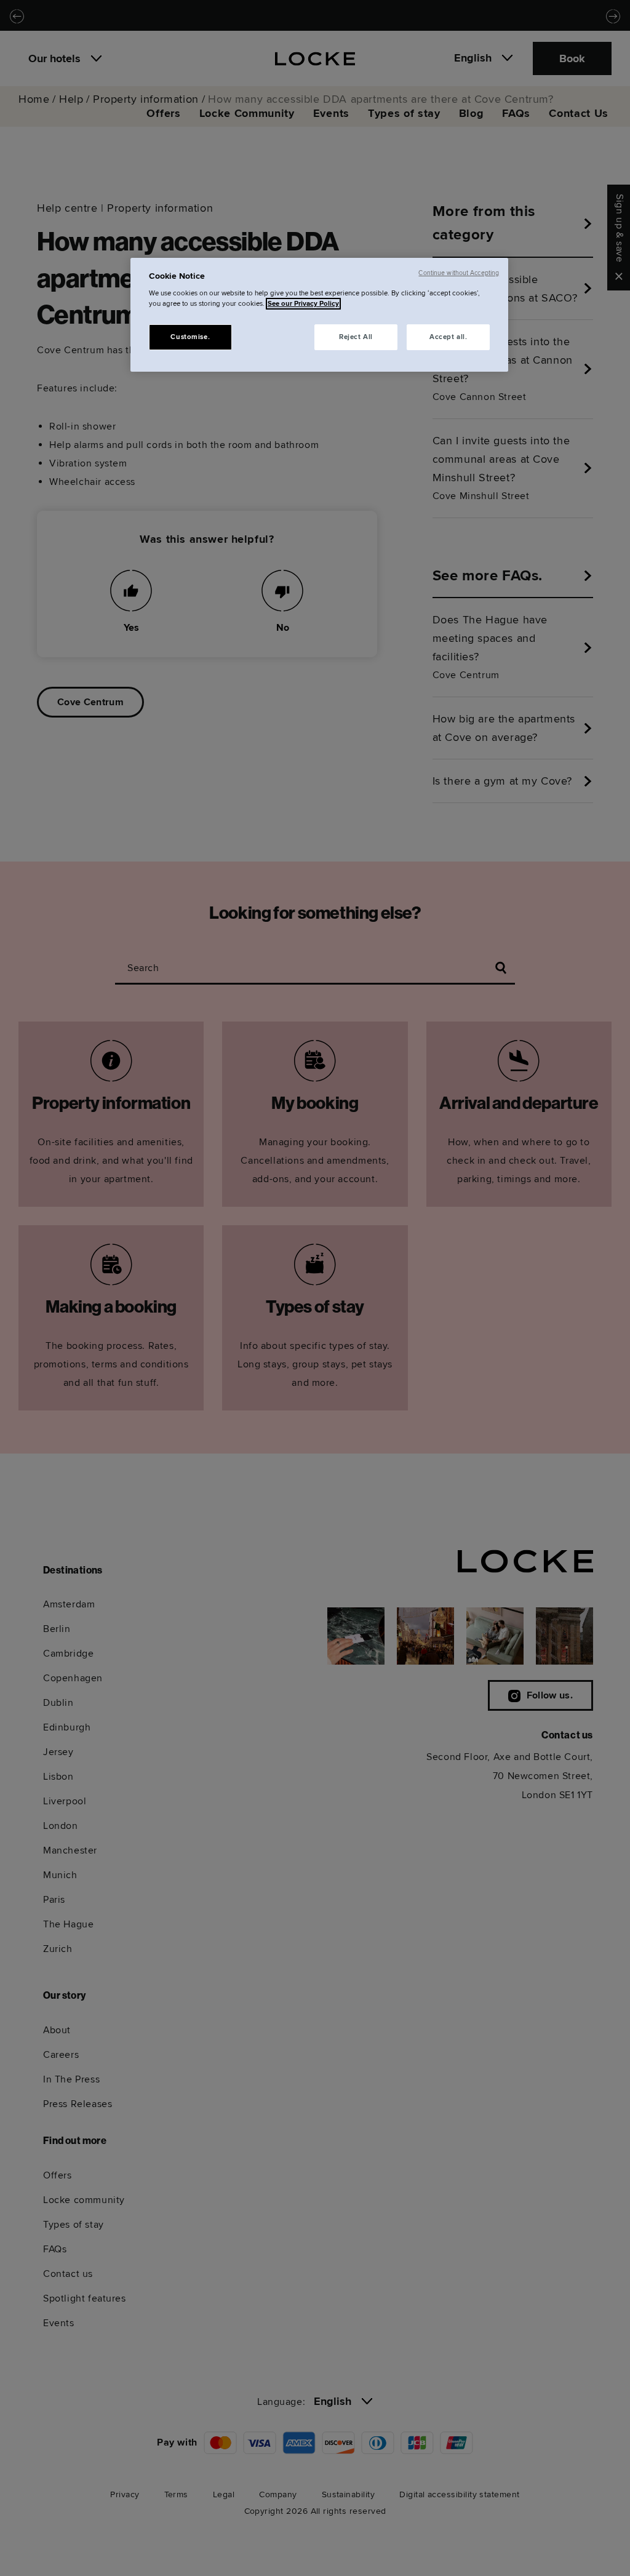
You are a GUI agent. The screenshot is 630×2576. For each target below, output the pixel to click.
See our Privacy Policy (303, 304)
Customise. (190, 337)
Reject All (356, 337)
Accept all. (448, 337)
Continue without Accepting (459, 273)
